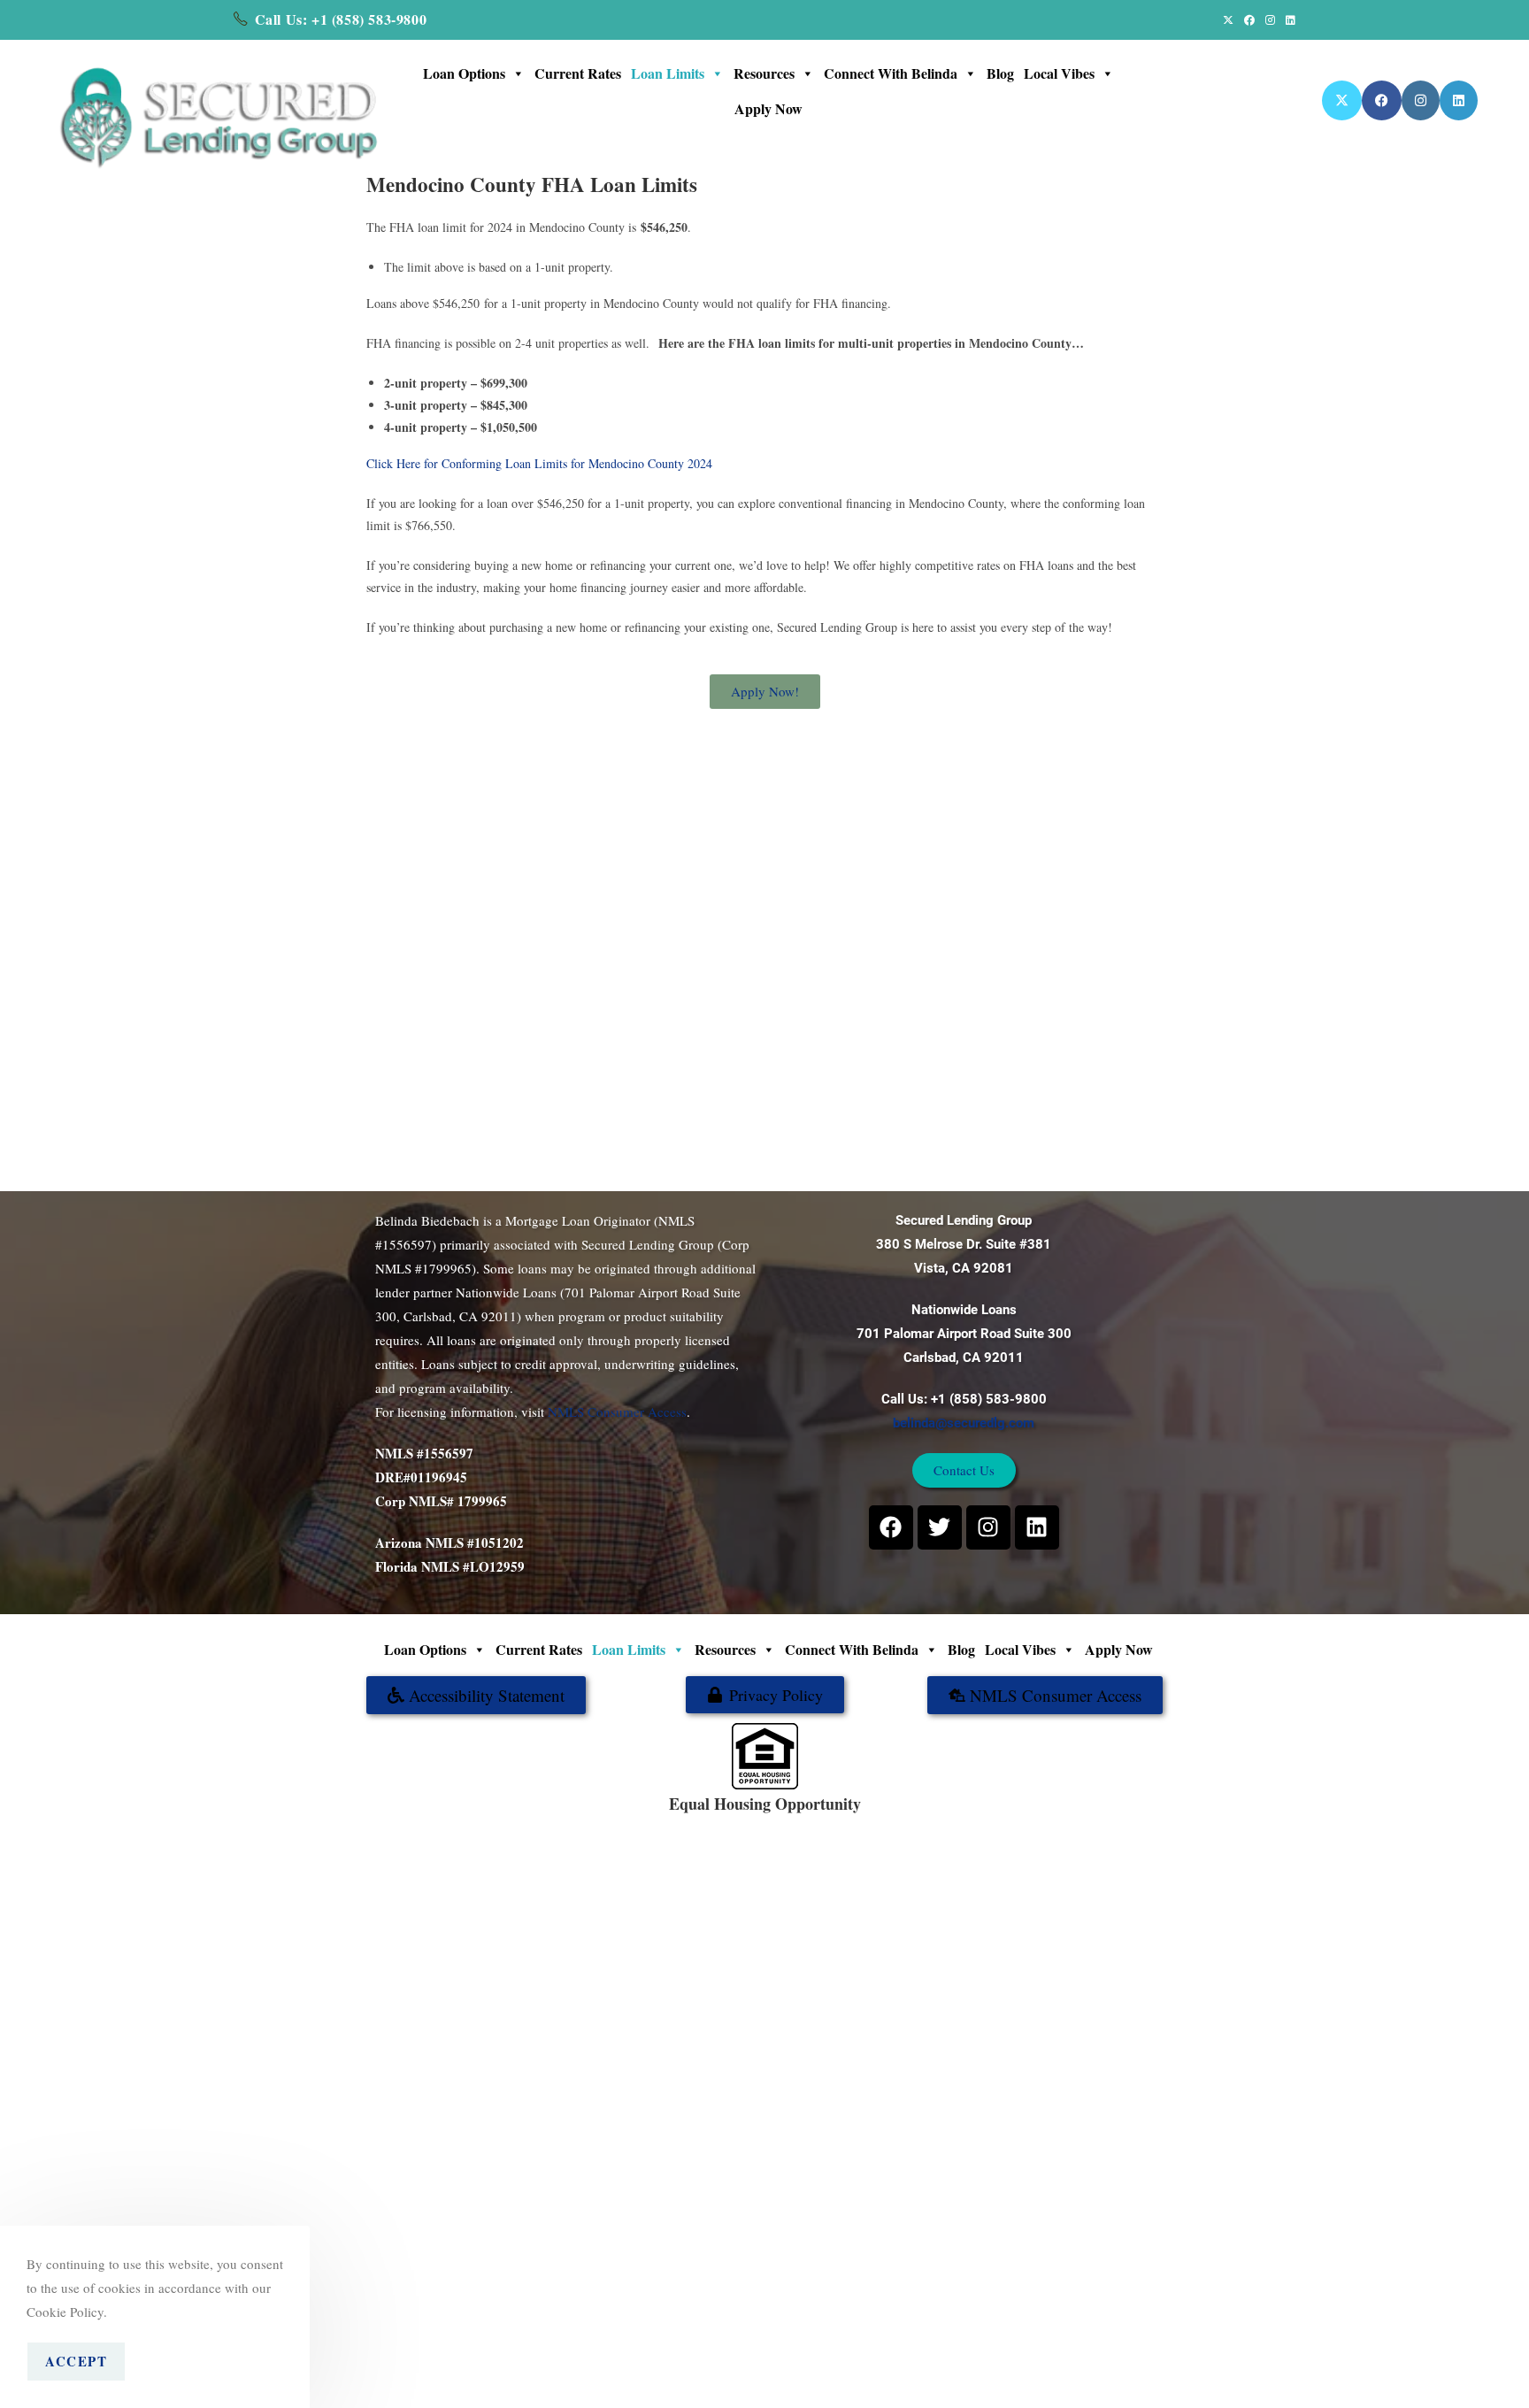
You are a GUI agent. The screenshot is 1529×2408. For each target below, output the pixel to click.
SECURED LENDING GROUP (823, 1823)
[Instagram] (988, 1527)
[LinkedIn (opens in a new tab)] (1288, 19)
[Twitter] (940, 1527)
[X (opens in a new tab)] (1228, 19)
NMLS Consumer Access (617, 1412)
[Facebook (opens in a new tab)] (1249, 19)
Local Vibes (1059, 73)
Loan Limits (668, 73)
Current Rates (578, 73)
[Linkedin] (1037, 1527)
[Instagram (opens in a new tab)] (1270, 19)
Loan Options (464, 73)
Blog (1000, 73)
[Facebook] (891, 1527)
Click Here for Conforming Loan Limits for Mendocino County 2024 (539, 463)
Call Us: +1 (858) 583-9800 (341, 19)
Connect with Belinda (891, 73)
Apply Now (768, 108)
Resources (764, 73)
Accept (76, 2361)
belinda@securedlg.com (964, 1423)
